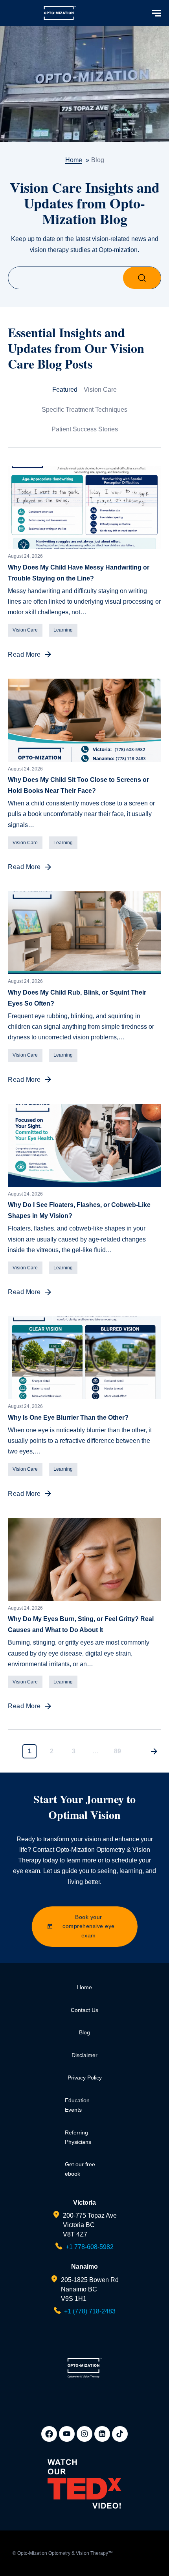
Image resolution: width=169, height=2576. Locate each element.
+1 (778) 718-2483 (90, 2311)
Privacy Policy (85, 2078)
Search (142, 278)
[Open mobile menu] (157, 13)
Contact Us (84, 2010)
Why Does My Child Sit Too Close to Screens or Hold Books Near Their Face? (78, 785)
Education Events (77, 2105)
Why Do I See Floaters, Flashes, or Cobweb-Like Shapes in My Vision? (79, 1210)
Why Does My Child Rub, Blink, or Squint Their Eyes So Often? (77, 998)
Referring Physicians (78, 2137)
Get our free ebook (80, 2169)
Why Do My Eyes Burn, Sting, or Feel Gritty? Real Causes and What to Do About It (81, 1624)
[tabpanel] (84, 1112)
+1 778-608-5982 (90, 2247)
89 (118, 1751)
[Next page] (154, 1751)
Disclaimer (84, 2055)
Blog (84, 2032)
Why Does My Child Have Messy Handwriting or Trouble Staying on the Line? (79, 573)
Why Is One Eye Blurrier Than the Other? (68, 1418)
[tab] (65, 396)
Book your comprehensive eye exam (89, 1926)
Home (84, 1987)
